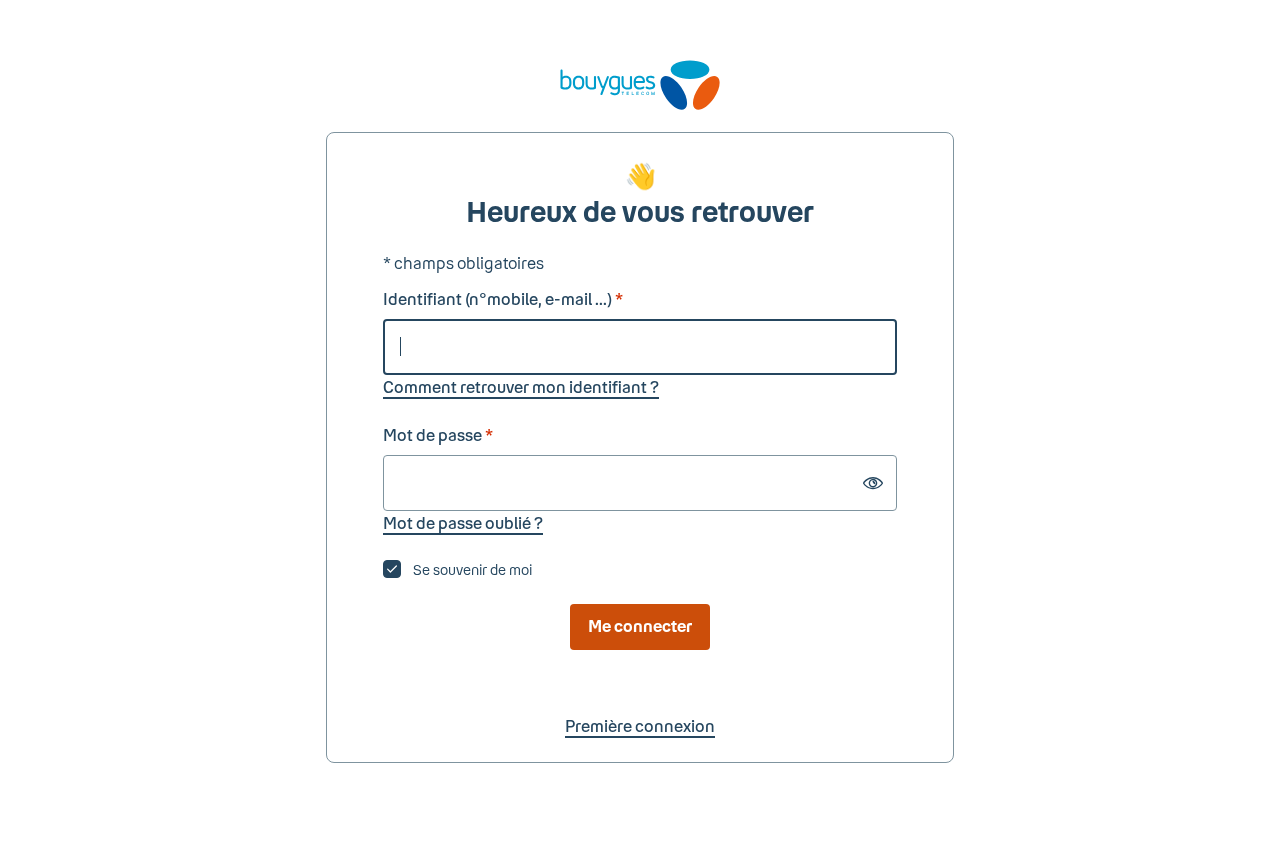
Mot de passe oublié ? (463, 522)
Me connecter (640, 625)
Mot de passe (438, 434)
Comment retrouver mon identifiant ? (521, 386)
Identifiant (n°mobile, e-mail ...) (503, 298)
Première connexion (640, 725)
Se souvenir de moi (472, 569)
